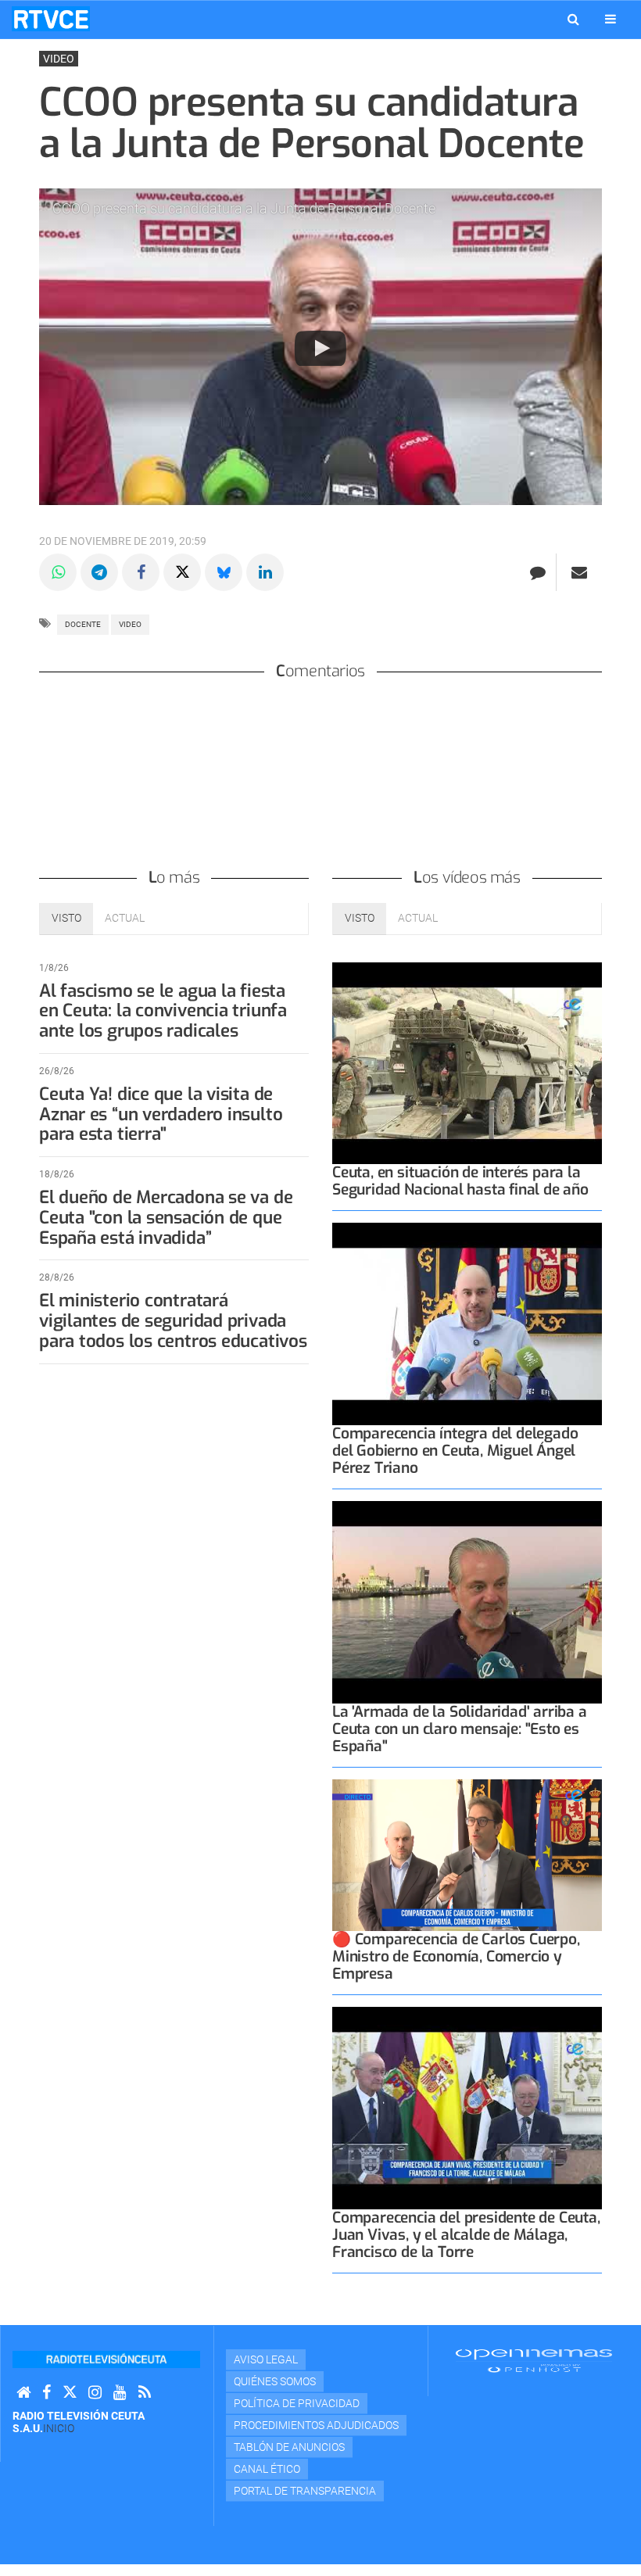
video (130, 624)
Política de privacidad (297, 2403)
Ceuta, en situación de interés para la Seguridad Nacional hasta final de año (460, 1181)
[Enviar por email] (579, 572)
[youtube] (120, 2393)
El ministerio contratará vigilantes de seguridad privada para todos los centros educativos (173, 1321)
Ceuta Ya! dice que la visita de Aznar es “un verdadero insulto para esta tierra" (161, 1114)
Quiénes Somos (275, 2381)
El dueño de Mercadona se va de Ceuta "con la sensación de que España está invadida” (166, 1218)
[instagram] (95, 2393)
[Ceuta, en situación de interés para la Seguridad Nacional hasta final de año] (467, 1064)
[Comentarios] (537, 572)
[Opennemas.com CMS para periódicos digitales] (534, 2360)
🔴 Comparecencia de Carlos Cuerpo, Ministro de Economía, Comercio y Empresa (456, 1956)
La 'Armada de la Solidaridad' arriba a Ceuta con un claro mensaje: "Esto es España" (460, 1729)
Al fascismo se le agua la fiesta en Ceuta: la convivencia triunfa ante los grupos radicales (163, 1011)
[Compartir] (58, 572)
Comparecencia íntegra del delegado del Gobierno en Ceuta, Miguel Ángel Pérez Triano (455, 1451)
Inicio (59, 2428)
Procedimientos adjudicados (316, 2425)
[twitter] (70, 2393)
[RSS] (145, 2393)
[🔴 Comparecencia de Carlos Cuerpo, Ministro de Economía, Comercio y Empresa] (467, 1855)
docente (83, 624)
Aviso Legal (266, 2359)
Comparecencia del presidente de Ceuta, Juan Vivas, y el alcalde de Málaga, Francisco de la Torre (466, 2235)
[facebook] (47, 2393)
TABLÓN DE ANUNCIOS (289, 2447)
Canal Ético (267, 2469)
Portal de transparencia (305, 2491)
